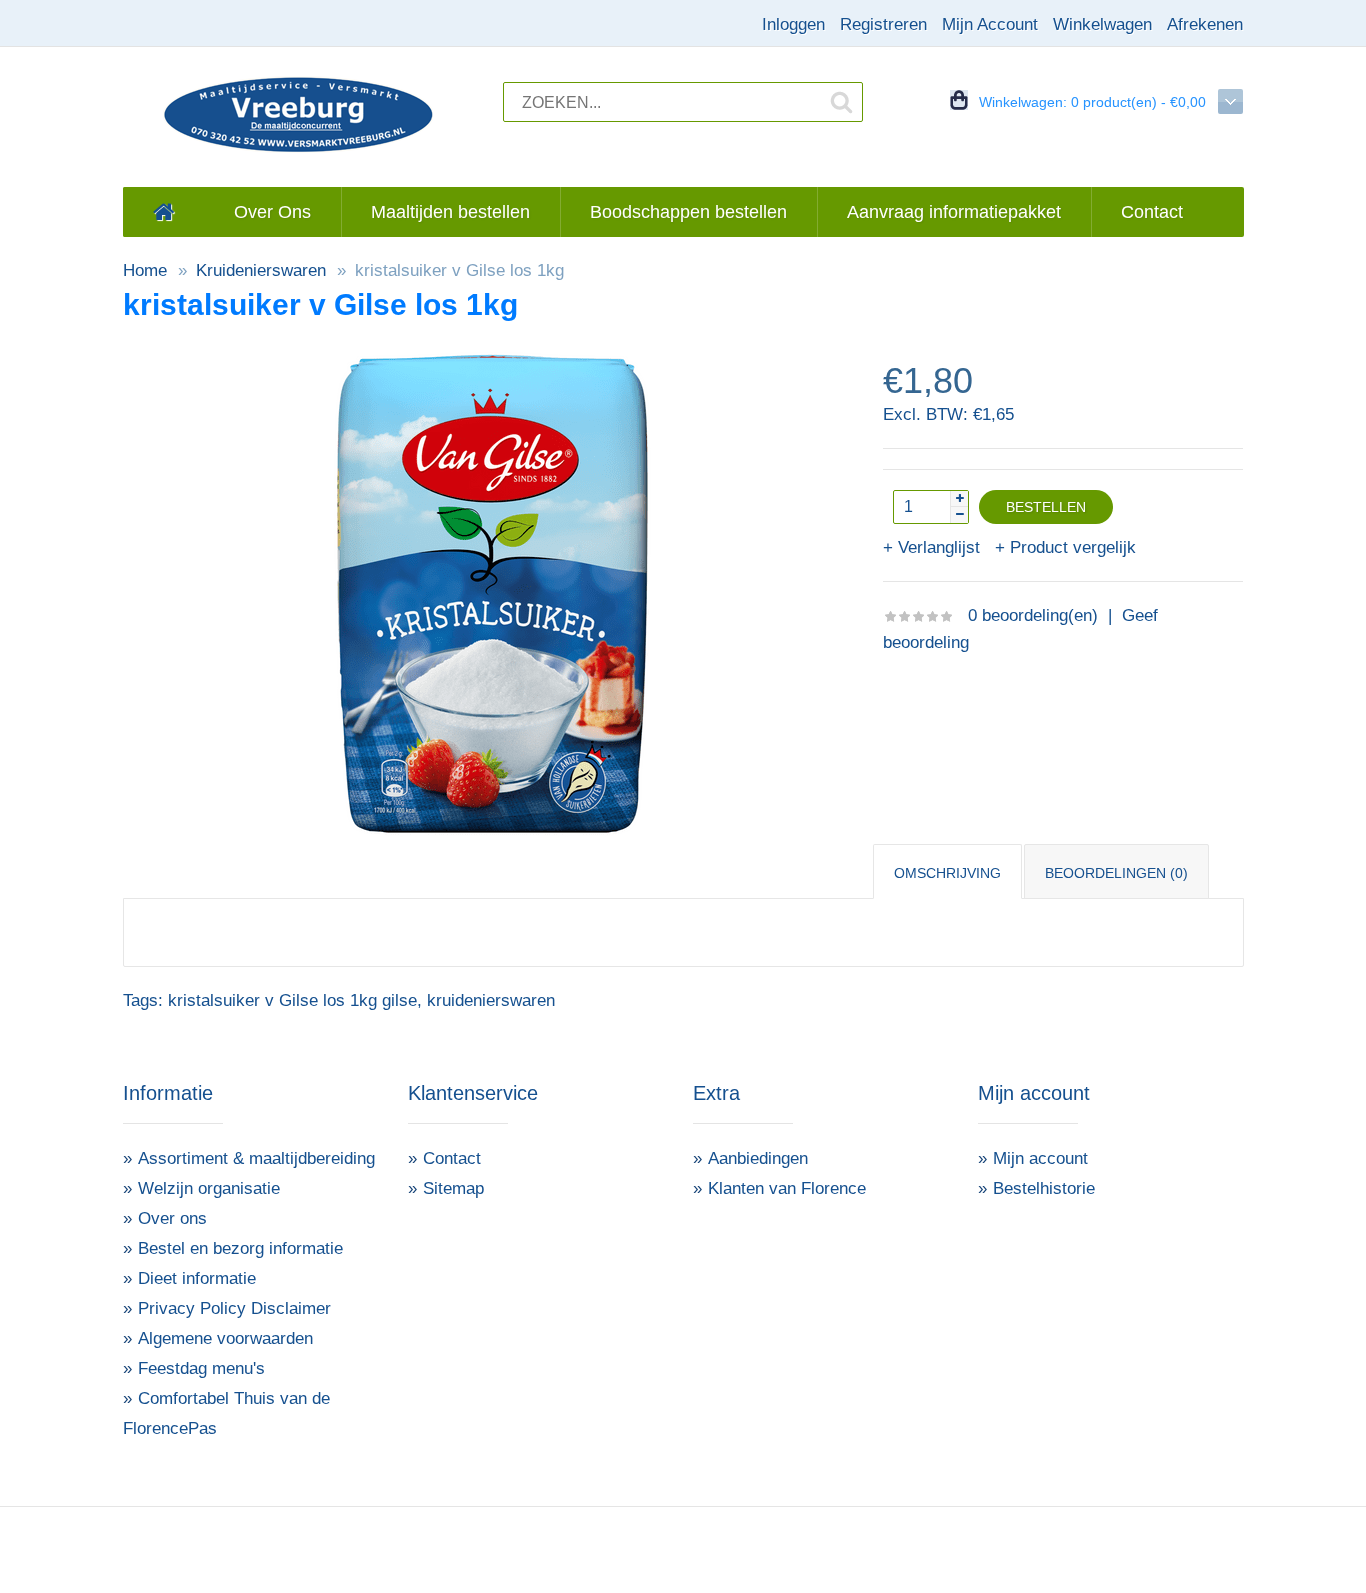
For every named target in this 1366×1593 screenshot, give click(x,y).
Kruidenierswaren (261, 270)
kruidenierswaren (491, 1000)
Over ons (172, 1218)
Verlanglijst (939, 547)
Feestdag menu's (201, 1368)
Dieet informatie (197, 1278)
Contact (452, 1158)
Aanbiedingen (758, 1158)
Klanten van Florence (787, 1188)
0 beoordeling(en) (1033, 615)
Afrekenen (1205, 24)
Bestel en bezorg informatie (240, 1248)
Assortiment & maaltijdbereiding (256, 1158)
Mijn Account (990, 24)
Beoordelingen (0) (1116, 873)
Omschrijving (947, 873)
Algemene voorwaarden (225, 1338)
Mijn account (1040, 1158)
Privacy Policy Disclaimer (234, 1308)
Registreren (883, 24)
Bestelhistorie (1044, 1188)
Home (145, 270)
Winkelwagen (1102, 24)
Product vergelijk (1073, 547)
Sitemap (453, 1188)
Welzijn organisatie (209, 1188)
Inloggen (793, 24)
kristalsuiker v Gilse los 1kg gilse (292, 1000)
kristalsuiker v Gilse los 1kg (459, 270)
